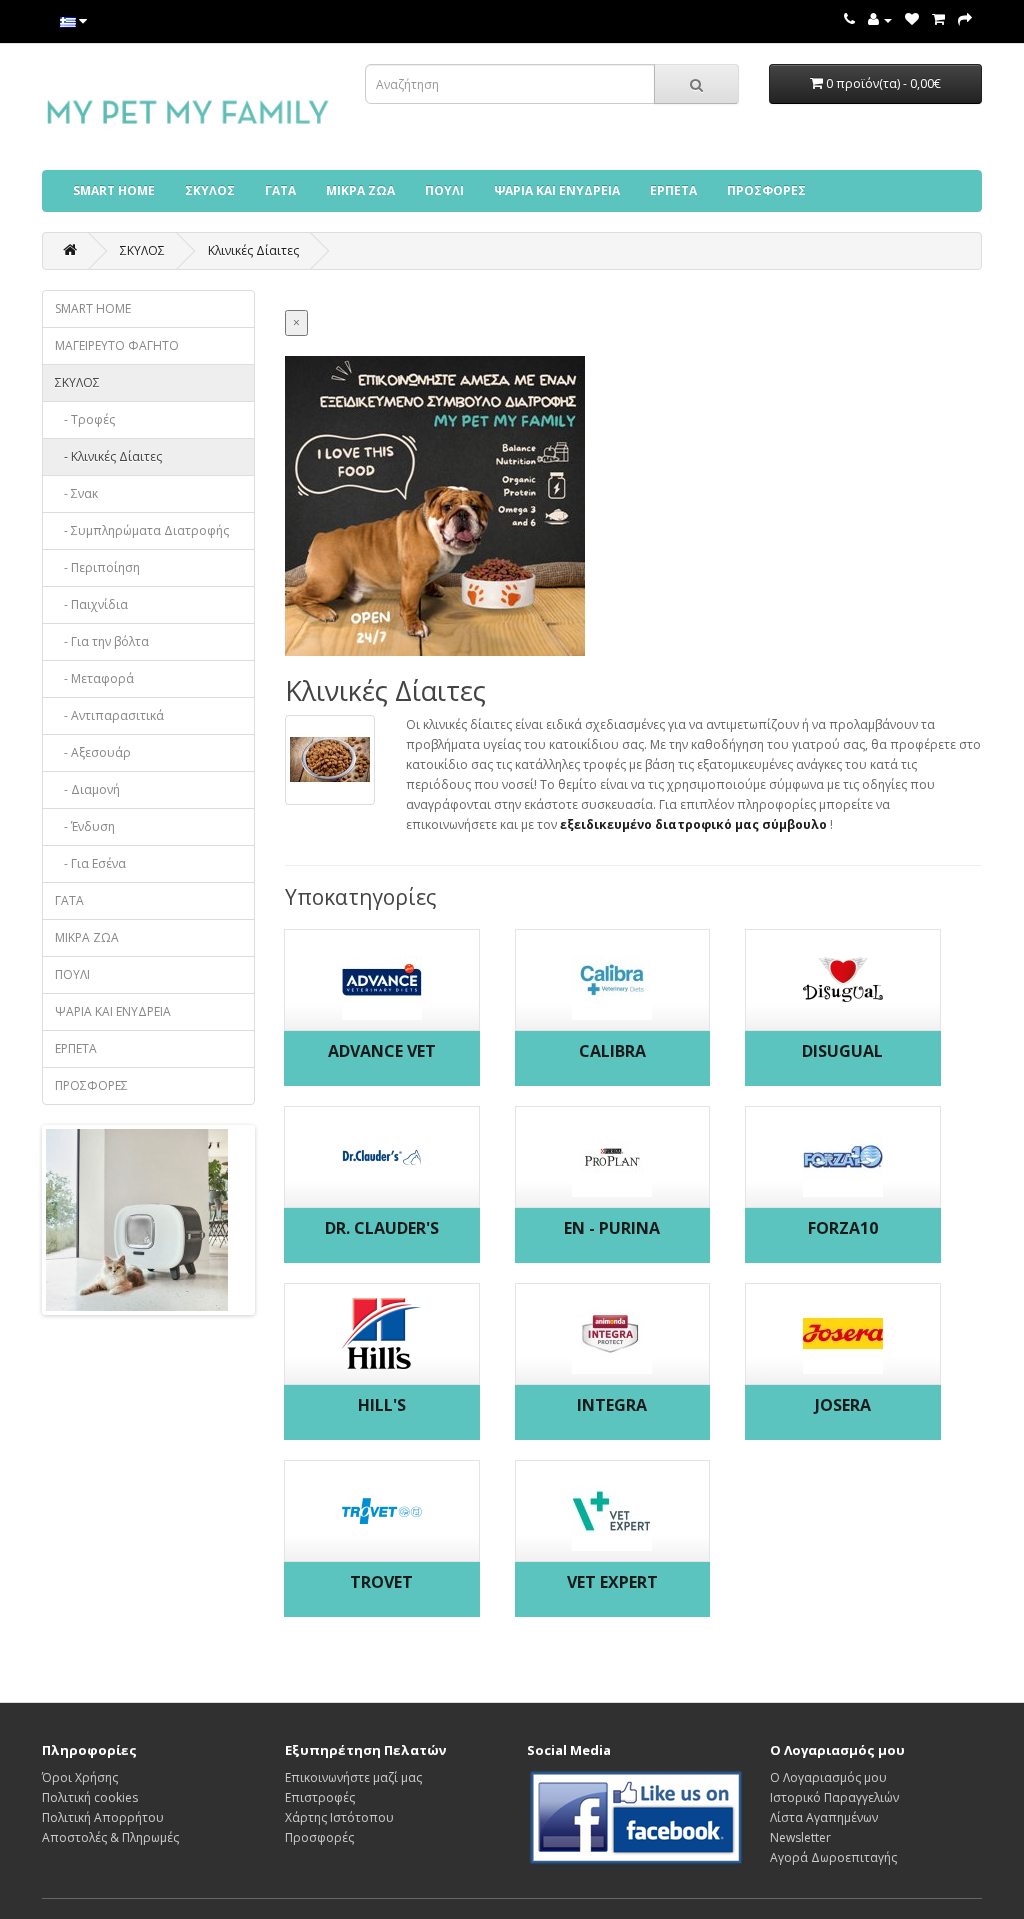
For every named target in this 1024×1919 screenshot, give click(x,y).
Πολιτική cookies (90, 1797)
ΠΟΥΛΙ (444, 190)
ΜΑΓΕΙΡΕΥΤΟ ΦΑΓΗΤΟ (117, 345)
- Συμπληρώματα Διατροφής (142, 530)
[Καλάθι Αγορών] (938, 19)
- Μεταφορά (94, 678)
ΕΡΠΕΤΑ (673, 190)
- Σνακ (76, 493)
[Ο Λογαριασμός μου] (880, 19)
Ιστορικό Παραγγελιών (834, 1797)
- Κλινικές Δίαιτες (108, 456)
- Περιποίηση (97, 567)
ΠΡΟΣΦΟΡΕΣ (766, 190)
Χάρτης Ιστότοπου (339, 1817)
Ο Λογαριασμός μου (828, 1777)
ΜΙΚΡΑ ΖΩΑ (360, 190)
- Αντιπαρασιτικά (109, 715)
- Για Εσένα (90, 863)
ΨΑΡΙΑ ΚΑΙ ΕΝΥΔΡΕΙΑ (557, 190)
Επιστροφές (320, 1797)
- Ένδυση (85, 826)
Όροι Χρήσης (80, 1777)
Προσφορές (319, 1837)
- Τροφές (85, 419)
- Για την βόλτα (102, 641)
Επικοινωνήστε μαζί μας (353, 1777)
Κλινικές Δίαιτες (253, 250)
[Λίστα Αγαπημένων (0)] (912, 19)
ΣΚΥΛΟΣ (210, 190)
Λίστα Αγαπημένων (824, 1817)
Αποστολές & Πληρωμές (110, 1837)
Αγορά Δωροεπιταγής (833, 1857)
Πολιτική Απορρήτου (103, 1817)
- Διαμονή (87, 789)
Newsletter (800, 1837)
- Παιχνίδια (91, 604)
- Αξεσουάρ (93, 752)
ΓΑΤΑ (280, 190)
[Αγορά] (965, 19)
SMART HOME (114, 190)
